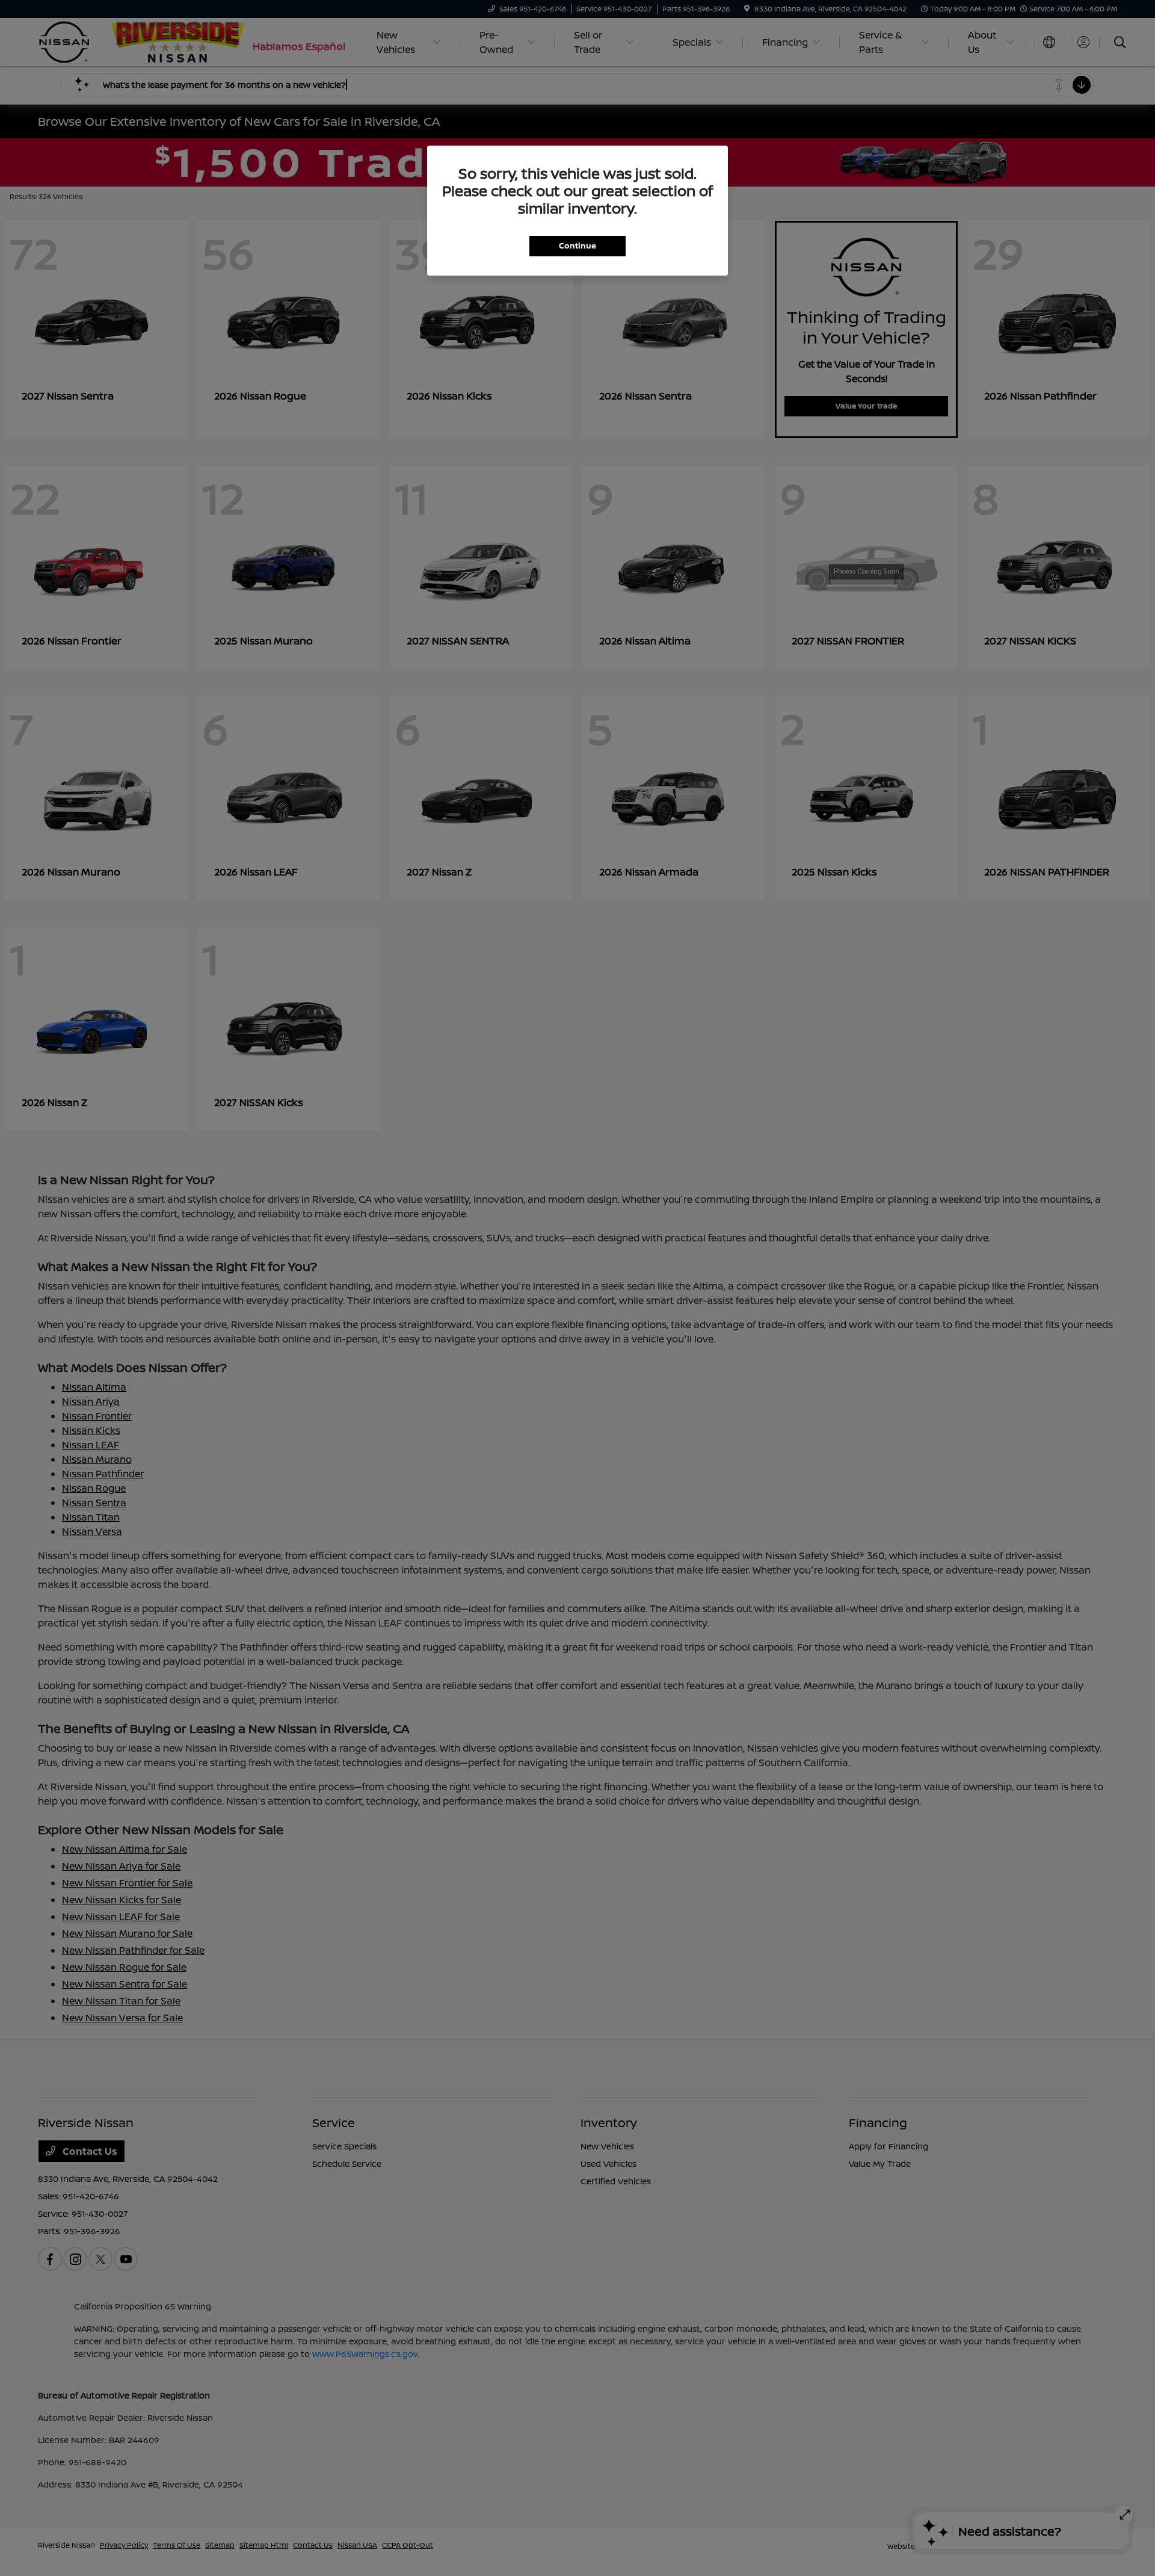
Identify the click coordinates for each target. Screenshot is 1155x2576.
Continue (577, 246)
